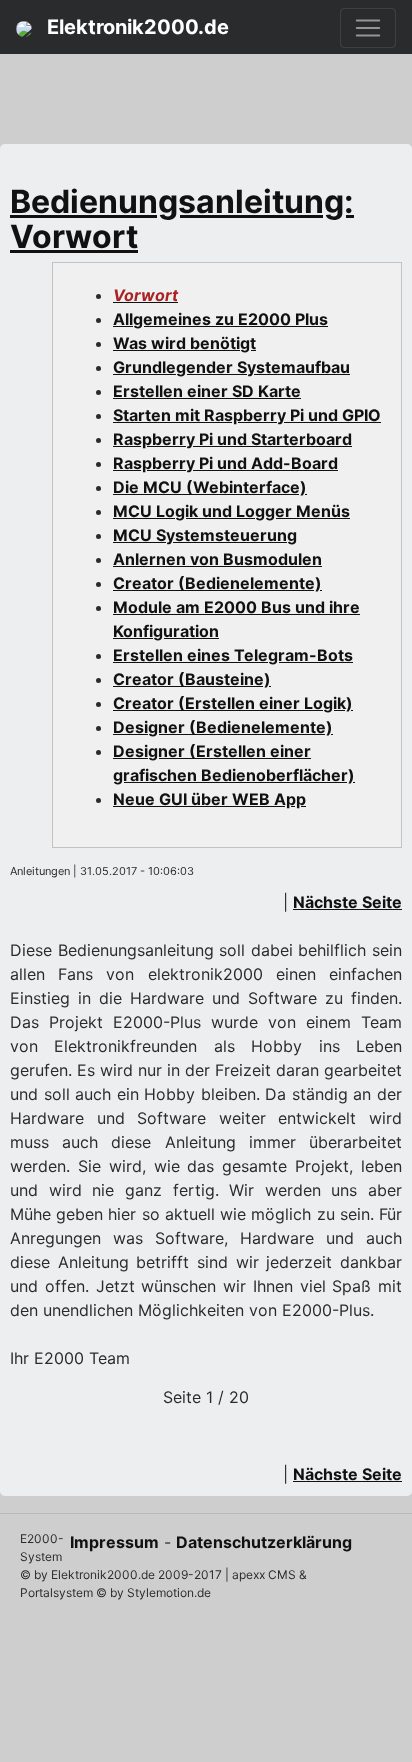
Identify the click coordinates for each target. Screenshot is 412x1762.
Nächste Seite (347, 902)
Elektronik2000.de (135, 27)
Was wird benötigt (184, 343)
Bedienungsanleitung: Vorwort (182, 219)
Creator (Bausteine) (192, 679)
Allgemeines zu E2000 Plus (220, 319)
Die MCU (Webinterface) (210, 487)
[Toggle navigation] (368, 28)
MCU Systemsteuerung (205, 535)
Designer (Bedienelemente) (223, 727)
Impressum (114, 1542)
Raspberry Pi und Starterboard (232, 439)
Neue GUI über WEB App (209, 799)
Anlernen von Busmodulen (217, 559)
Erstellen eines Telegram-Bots (233, 655)
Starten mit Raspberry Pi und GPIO (247, 415)
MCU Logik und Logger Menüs (231, 511)
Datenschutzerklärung (264, 1542)
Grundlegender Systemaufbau (231, 367)
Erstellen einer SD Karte (207, 391)
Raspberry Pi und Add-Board (225, 463)
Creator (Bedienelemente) (217, 583)
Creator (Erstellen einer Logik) (233, 703)
